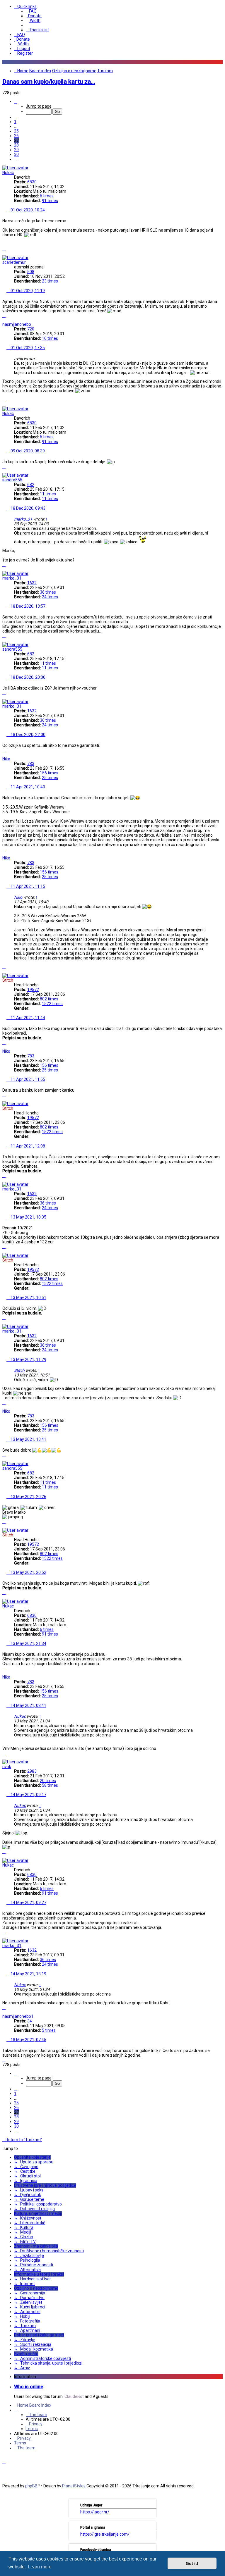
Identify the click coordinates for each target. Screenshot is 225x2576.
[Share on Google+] (209, 245)
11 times (48, 494)
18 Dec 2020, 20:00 (28, 677)
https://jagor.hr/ (95, 2512)
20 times (48, 1781)
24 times (50, 597)
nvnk (7, 1767)
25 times (50, 778)
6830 (32, 182)
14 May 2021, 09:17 (28, 1795)
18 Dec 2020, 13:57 (28, 606)
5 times (49, 2030)
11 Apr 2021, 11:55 (27, 1079)
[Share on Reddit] (189, 245)
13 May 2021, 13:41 (28, 1439)
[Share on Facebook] (168, 245)
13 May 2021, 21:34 (28, 1643)
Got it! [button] (192, 2563)
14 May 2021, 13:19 (28, 1974)
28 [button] (16, 145)
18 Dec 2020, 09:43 (28, 508)
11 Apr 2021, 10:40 (27, 787)
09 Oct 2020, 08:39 (27, 451)
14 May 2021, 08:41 (28, 1705)
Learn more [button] (40, 2567)
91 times (50, 201)
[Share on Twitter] (178, 245)
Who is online (29, 2387)
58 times (50, 1785)
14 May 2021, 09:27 (28, 1903)
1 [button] (15, 122)
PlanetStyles (74, 2486)
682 (31, 485)
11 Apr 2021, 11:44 (27, 1018)
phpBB (31, 2486)
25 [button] (16, 131)
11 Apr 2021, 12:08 (27, 1146)
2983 (32, 1771)
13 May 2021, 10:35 (28, 1217)
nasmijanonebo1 (18, 2016)
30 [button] (16, 154)
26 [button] (16, 136)
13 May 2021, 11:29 (28, 1359)
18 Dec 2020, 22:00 (28, 735)
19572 (33, 990)
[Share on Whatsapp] (219, 245)
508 (31, 272)
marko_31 (23, 519)
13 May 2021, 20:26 (28, 1497)
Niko (6, 759)
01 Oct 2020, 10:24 (27, 210)
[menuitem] (31, 11)
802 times (49, 999)
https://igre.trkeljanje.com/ (105, 2534)
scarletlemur (14, 262)
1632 (32, 583)
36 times (48, 592)
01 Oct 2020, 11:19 (27, 291)
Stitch (8, 980)
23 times (50, 281)
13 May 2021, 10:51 (28, 1298)
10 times (50, 338)
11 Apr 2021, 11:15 (27, 886)
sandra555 (12, 480)
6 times (47, 196)
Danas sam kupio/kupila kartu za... (49, 82)
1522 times (52, 1004)
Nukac (8, 173)
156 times (49, 773)
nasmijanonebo (17, 324)
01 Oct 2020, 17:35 (27, 348)
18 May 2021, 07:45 (28, 2040)
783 (31, 764)
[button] (16, 101)
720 (31, 329)
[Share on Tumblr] (199, 245)
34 (30, 2021)
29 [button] (16, 150)
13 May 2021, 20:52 (28, 1572)
